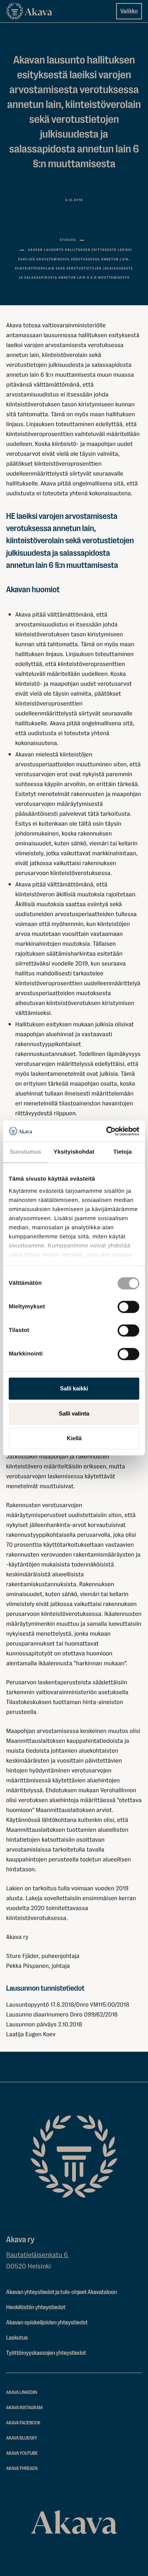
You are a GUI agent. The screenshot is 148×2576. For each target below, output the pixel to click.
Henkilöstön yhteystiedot (36, 2307)
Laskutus (17, 2338)
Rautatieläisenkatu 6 (38, 2255)
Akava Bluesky (22, 2438)
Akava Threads (22, 2469)
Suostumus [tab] (26, 1152)
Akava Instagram (24, 2408)
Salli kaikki (74, 1388)
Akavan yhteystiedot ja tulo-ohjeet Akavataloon (61, 2292)
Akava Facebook (23, 2423)
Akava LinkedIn (22, 2393)
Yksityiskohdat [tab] (74, 1152)
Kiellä (74, 1438)
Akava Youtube (22, 2453)
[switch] (128, 1305)
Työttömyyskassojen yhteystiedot (46, 2353)
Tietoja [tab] (122, 1152)
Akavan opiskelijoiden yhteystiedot (47, 2322)
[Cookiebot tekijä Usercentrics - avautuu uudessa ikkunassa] (106, 1131)
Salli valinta (74, 1413)
